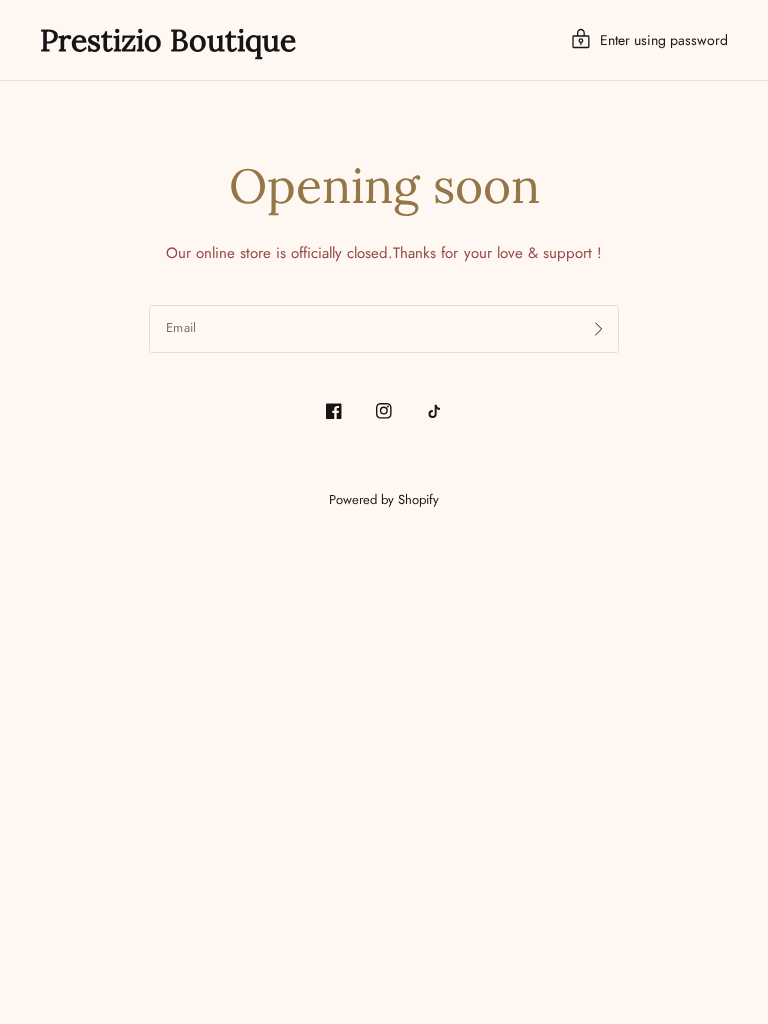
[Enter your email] (599, 329)
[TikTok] (434, 411)
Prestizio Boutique (168, 40)
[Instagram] (384, 411)
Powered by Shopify (384, 499)
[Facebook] (334, 411)
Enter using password (664, 40)
